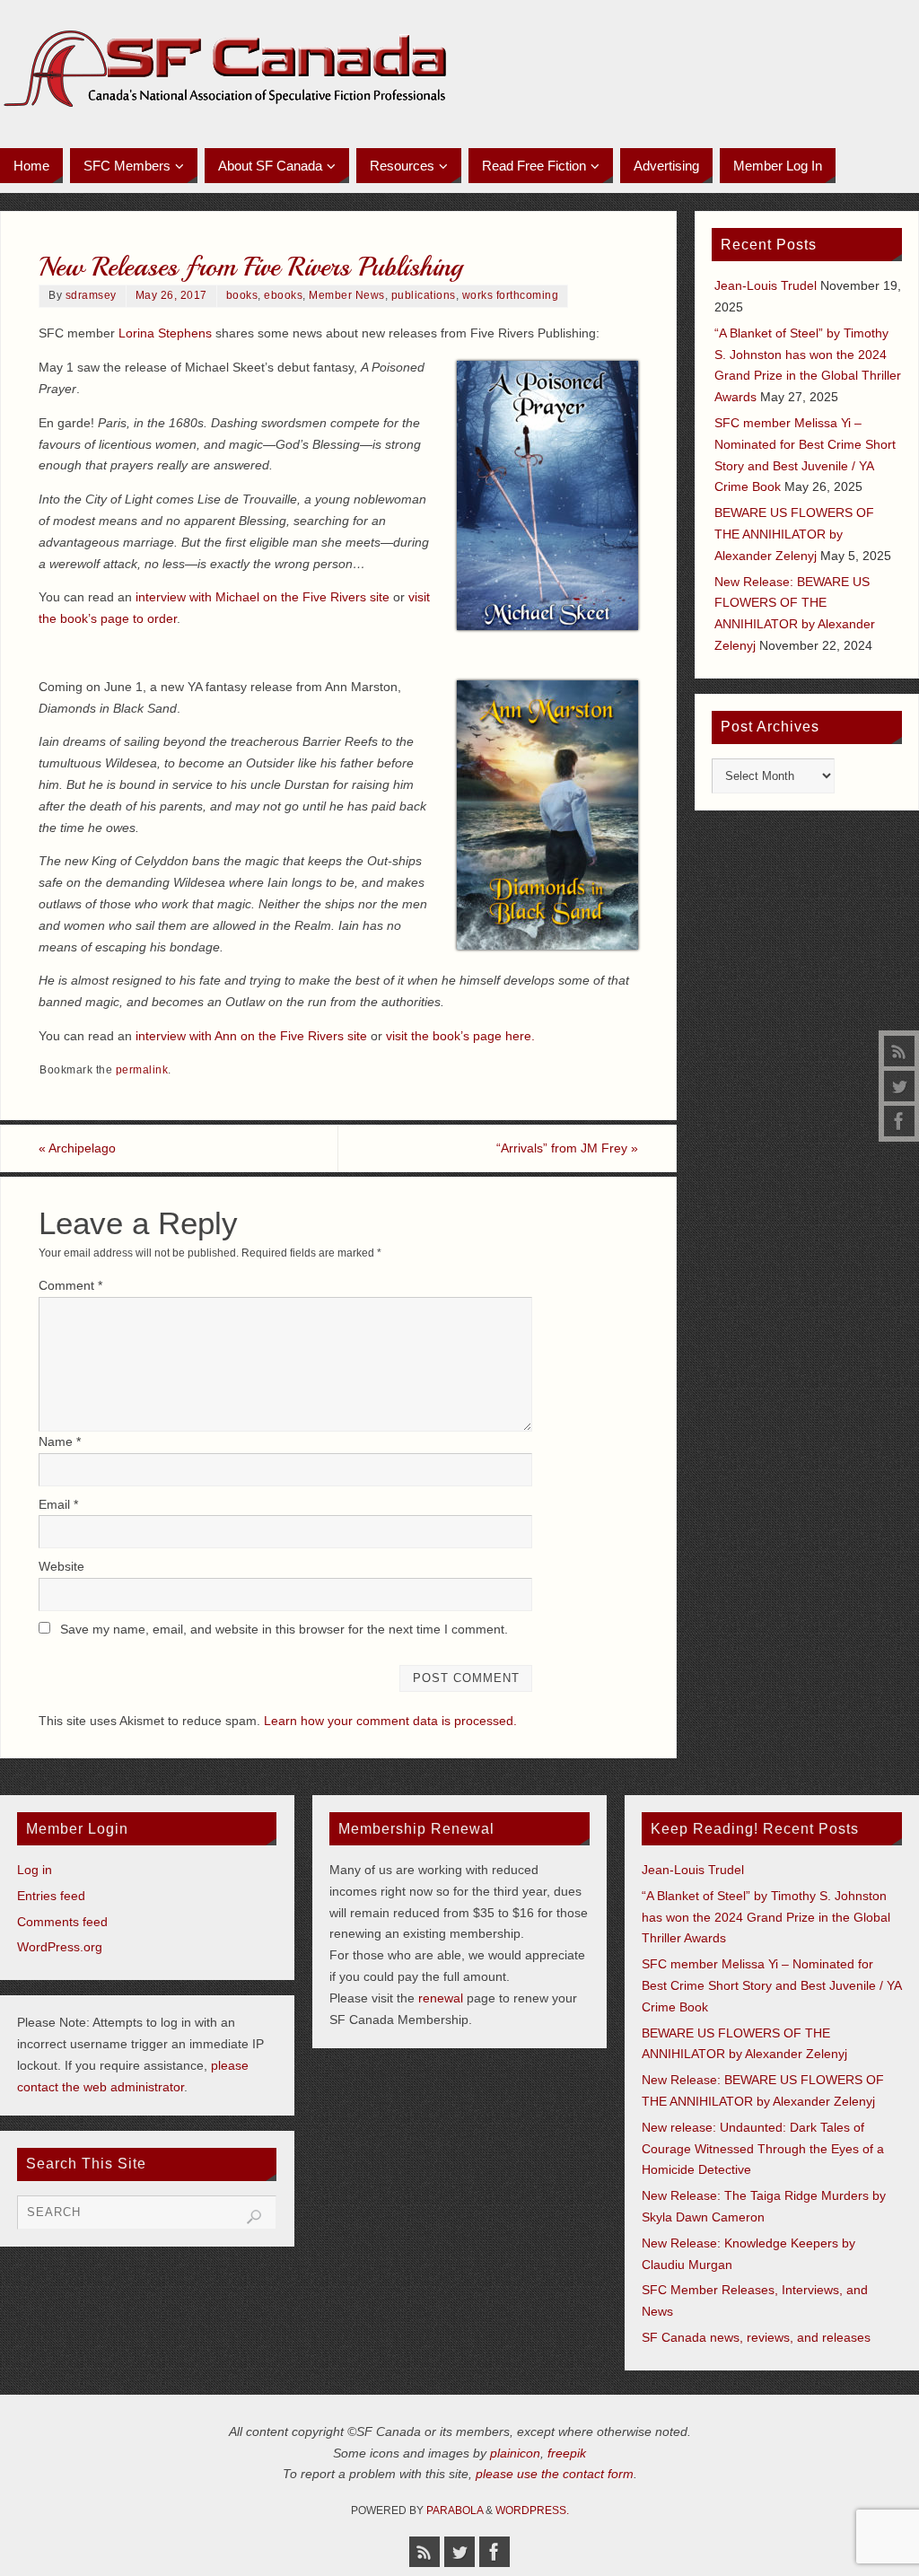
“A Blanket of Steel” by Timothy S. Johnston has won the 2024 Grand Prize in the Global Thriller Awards (766, 1917)
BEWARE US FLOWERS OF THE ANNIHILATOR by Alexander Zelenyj (794, 534)
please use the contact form (555, 2474)
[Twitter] (899, 1086)
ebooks (283, 295)
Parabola (455, 2510)
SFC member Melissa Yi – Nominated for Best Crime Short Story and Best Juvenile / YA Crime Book (771, 1985)
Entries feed (51, 1896)
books (242, 295)
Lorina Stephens (165, 333)
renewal (441, 1998)
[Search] (254, 2217)
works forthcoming (511, 295)
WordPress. (532, 2510)
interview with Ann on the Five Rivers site (251, 1036)
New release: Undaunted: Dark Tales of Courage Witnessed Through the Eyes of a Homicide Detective (763, 2149)
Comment (70, 1285)
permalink (142, 1070)
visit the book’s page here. (460, 1036)
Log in (35, 1870)
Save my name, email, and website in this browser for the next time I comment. (284, 1629)
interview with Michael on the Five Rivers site (263, 597)
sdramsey (91, 295)
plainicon (515, 2453)
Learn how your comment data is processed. (390, 1721)
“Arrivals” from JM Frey (567, 1148)
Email (58, 1504)
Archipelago (77, 1148)
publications (424, 295)
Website (61, 1566)
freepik (567, 2453)
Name (60, 1441)
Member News (347, 295)
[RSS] (899, 1051)
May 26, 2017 (171, 295)
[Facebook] (899, 1121)
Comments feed (62, 1922)
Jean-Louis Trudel (766, 285)
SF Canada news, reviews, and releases (756, 2337)
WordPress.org (60, 1947)
